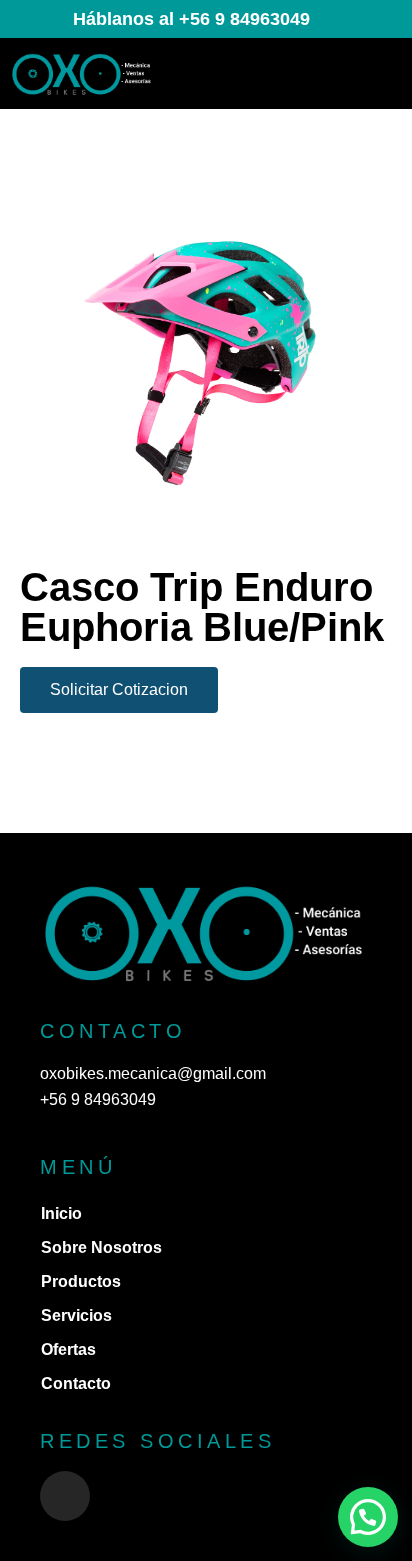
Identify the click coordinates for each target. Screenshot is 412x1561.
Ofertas (68, 1349)
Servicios (76, 1315)
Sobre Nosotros (101, 1247)
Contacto (76, 1383)
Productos (81, 1281)
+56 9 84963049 (98, 1099)
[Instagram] (65, 1496)
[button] (379, 73)
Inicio (61, 1213)
